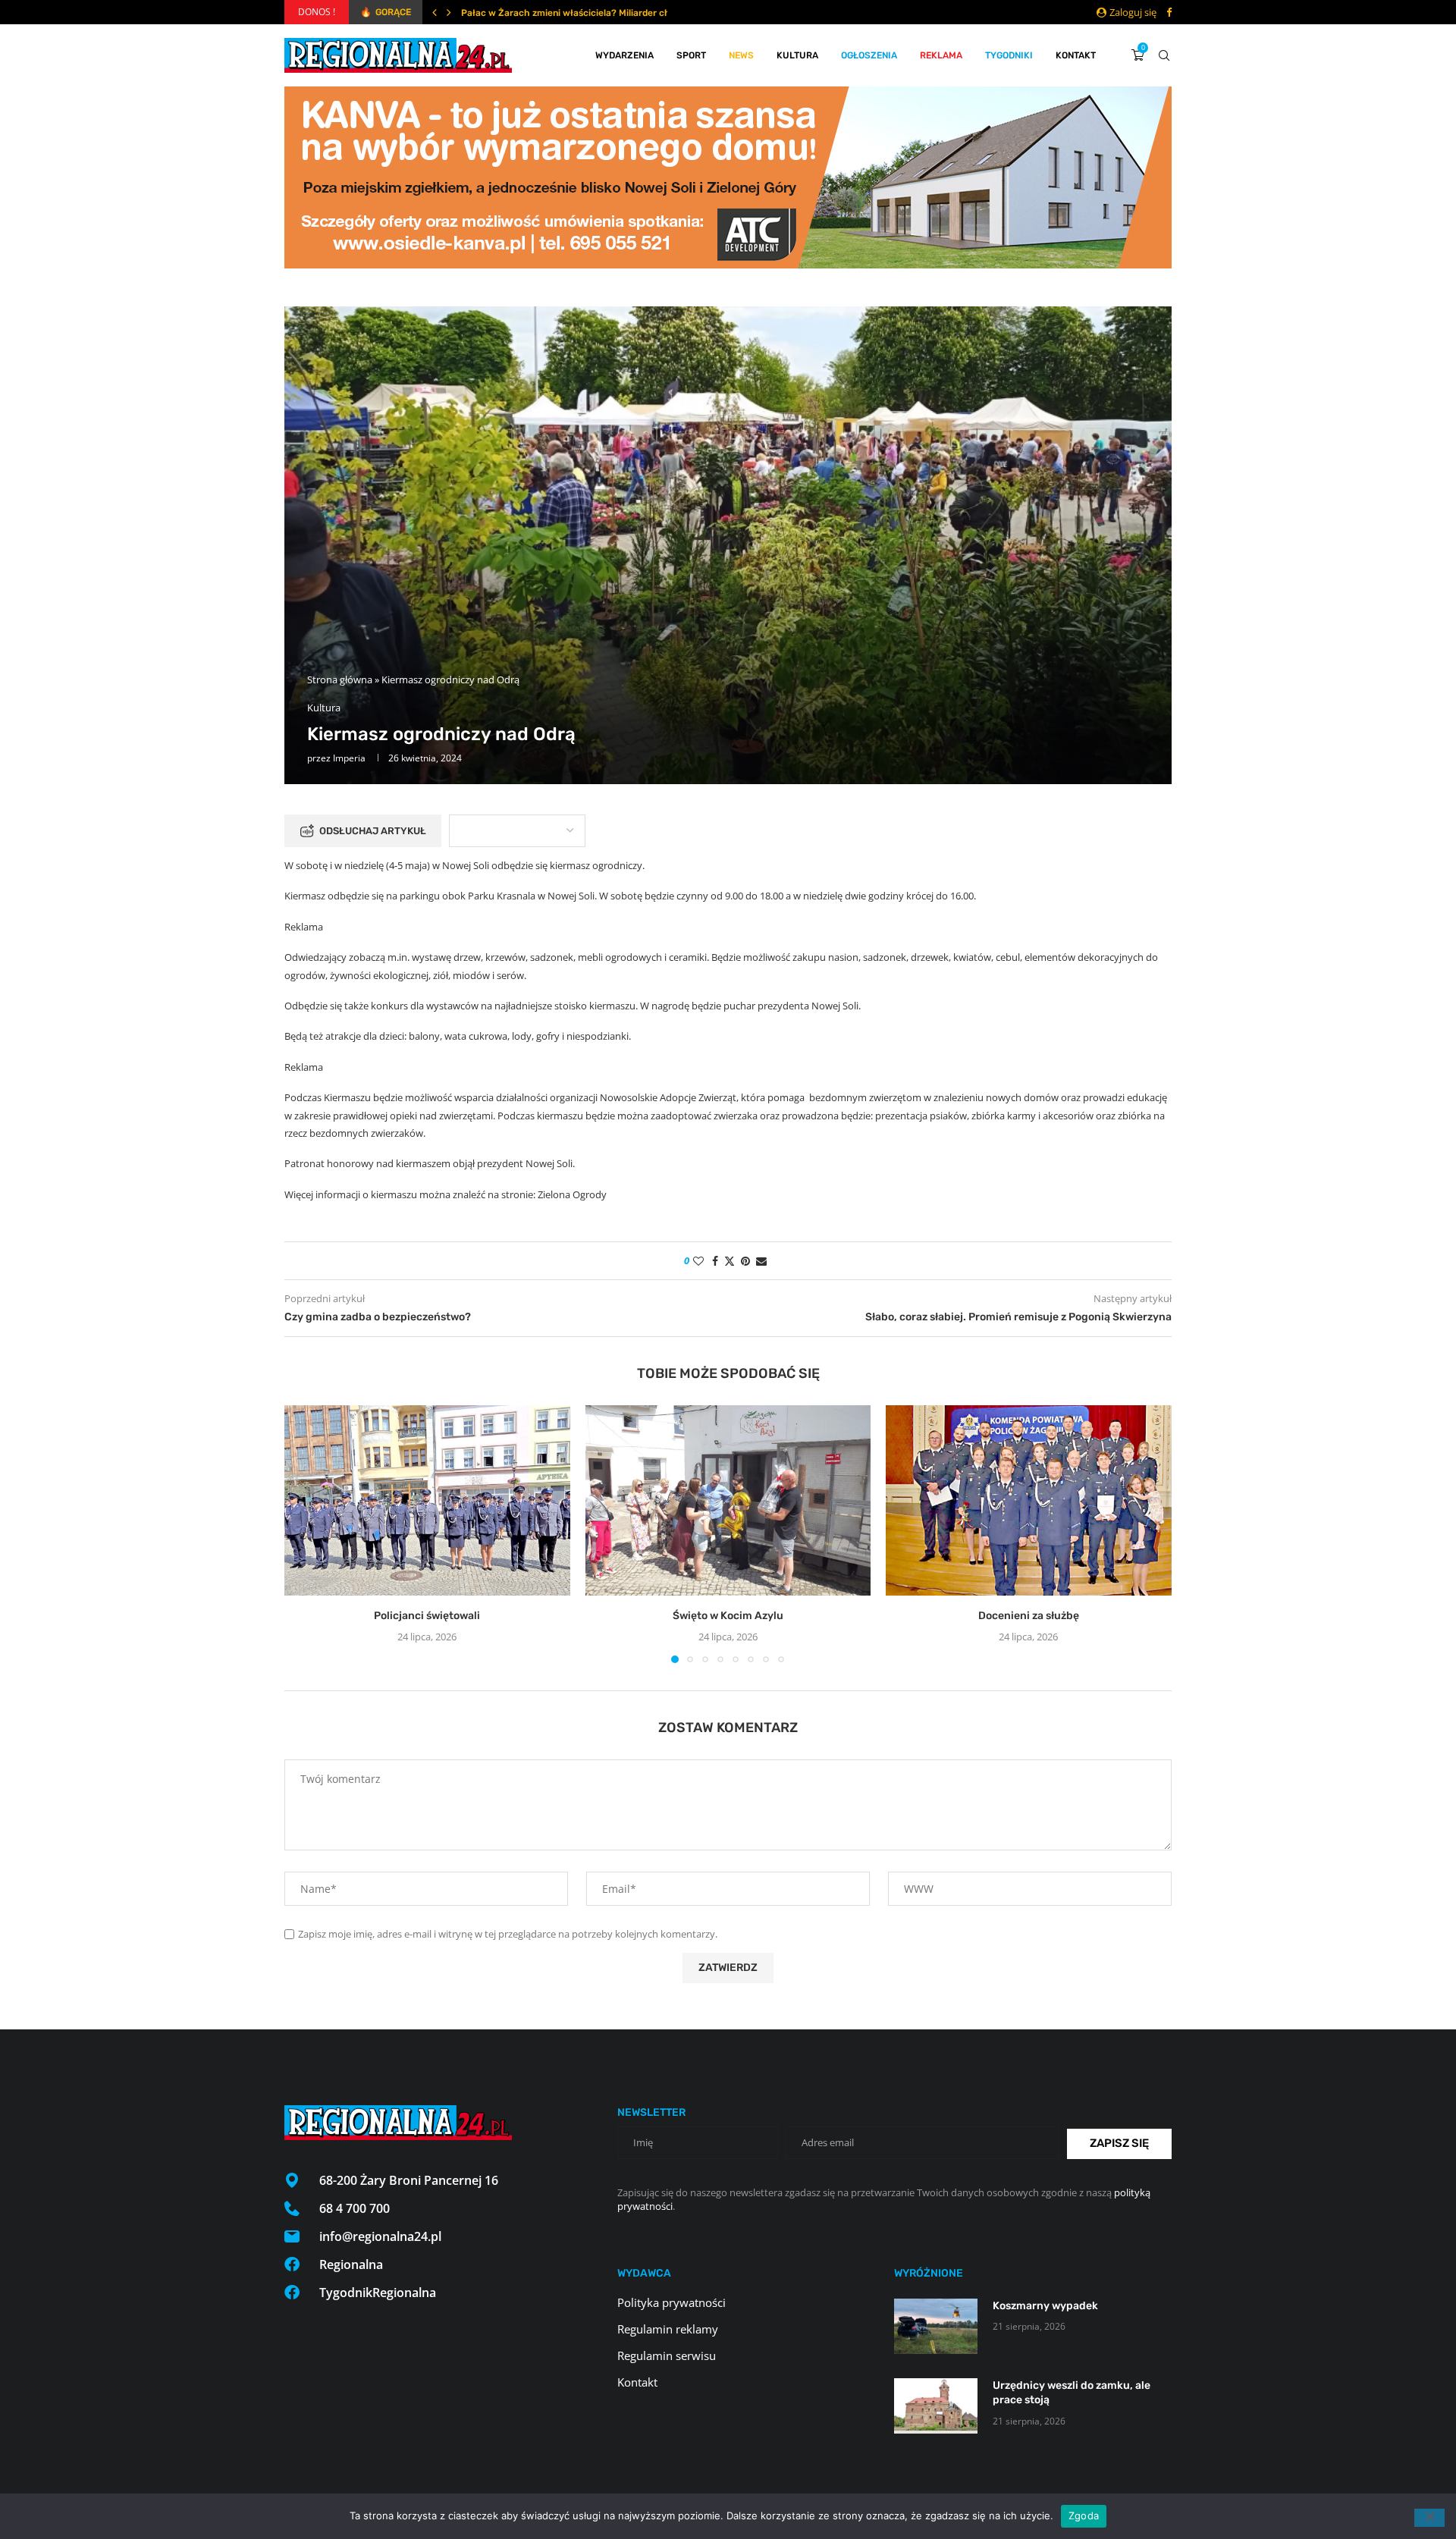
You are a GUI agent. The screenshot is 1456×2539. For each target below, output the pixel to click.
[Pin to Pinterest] (745, 1261)
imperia (349, 758)
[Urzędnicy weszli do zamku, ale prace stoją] (936, 2406)
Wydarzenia (624, 55)
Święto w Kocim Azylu (728, 1616)
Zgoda (1084, 2515)
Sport (691, 55)
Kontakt (1076, 55)
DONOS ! (317, 12)
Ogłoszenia (869, 55)
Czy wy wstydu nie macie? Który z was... (548, 13)
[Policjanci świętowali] (427, 1500)
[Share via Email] (761, 1261)
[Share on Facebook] (715, 1261)
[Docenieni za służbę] (1029, 1500)
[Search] (1164, 55)
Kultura (797, 55)
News (741, 55)
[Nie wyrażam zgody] (1429, 2518)
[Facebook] (1169, 12)
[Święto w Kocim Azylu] (728, 1500)
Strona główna (340, 679)
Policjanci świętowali (427, 1616)
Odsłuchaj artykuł (373, 831)
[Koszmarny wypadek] (936, 2326)
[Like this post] (698, 1261)
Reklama (941, 55)
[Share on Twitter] (730, 1261)
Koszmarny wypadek (1045, 2306)
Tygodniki (1009, 55)
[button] (435, 12)
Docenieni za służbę (1029, 1616)
